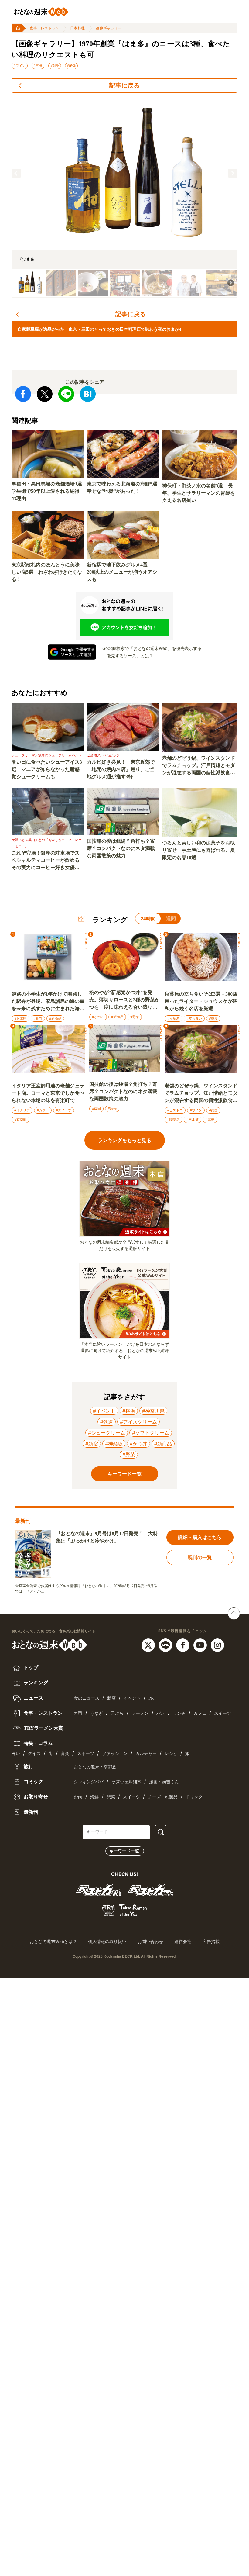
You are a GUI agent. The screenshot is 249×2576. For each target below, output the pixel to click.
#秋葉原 (173, 1018)
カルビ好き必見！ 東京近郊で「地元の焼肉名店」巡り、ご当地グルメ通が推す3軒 (121, 769)
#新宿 (92, 1444)
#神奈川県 (153, 1411)
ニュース (33, 1698)
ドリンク (194, 1797)
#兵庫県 (20, 1018)
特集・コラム (38, 1743)
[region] (124, 198)
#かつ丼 (98, 1017)
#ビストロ (175, 1110)
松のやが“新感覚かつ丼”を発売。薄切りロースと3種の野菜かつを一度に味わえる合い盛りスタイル (124, 1000)
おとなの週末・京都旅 (95, 1767)
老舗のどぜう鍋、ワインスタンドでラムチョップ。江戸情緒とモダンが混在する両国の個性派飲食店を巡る (199, 766)
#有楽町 (20, 1120)
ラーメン (140, 1713)
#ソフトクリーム (151, 1433)
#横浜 (129, 1411)
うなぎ (97, 1713)
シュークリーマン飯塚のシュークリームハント (47, 755)
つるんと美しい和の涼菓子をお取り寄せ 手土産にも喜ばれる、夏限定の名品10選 (199, 850)
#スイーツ (64, 1110)
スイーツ (223, 1713)
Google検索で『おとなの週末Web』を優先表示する (152, 648)
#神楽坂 (114, 1444)
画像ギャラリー (109, 28)
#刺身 (55, 66)
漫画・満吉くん (164, 1782)
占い (16, 1754)
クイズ (34, 1754)
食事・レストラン (44, 28)
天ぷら (117, 1713)
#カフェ (43, 1110)
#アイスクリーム (138, 1422)
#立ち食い (194, 1018)
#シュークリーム (107, 1433)
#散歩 (112, 1109)
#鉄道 (107, 1422)
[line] (166, 1645)
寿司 (78, 1713)
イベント (132, 1698)
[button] (16, 173)
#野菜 (135, 1017)
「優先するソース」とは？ (128, 656)
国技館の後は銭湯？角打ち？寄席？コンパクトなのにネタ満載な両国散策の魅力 (121, 848)
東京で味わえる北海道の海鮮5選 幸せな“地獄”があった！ (123, 487)
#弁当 (38, 1018)
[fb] (184, 1645)
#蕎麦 (213, 1018)
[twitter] (149, 1645)
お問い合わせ (150, 1942)
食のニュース (87, 1698)
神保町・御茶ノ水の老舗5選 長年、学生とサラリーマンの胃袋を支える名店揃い (199, 493)
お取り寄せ (35, 1797)
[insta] (217, 1645)
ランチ (179, 1713)
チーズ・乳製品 (163, 1797)
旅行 (28, 1767)
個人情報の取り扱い (107, 1942)
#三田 (38, 66)
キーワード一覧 (124, 1851)
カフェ (200, 1713)
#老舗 (71, 66)
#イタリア (22, 1110)
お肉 (78, 1797)
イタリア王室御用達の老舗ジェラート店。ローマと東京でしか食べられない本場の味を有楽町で (48, 1093)
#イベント (104, 1411)
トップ (30, 1668)
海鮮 (94, 1797)
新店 (111, 1698)
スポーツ (86, 1754)
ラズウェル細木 (126, 1782)
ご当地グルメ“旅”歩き (103, 755)
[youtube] (201, 1645)
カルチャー (146, 1754)
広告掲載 (211, 1942)
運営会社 (183, 1942)
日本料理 (77, 28)
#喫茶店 (173, 1120)
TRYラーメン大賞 (43, 1728)
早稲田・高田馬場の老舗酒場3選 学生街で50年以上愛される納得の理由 (48, 491)
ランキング (35, 1683)
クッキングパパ (89, 1782)
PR (151, 1698)
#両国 (96, 1109)
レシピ (171, 1754)
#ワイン (20, 66)
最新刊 (30, 1812)
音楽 (65, 1754)
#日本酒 (193, 1120)
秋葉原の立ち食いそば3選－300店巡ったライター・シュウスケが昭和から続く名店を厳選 (201, 1001)
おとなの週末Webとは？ (53, 1942)
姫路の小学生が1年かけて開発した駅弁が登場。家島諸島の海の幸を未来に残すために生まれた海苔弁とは (48, 1002)
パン (161, 1713)
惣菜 (111, 1797)
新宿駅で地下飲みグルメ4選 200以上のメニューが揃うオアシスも (122, 572)
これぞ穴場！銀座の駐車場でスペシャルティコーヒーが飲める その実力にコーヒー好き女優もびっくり (48, 861)
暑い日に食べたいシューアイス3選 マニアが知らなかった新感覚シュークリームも (47, 769)
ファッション (115, 1754)
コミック (33, 1782)
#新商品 (55, 1018)
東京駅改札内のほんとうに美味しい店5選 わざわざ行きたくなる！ (47, 572)
